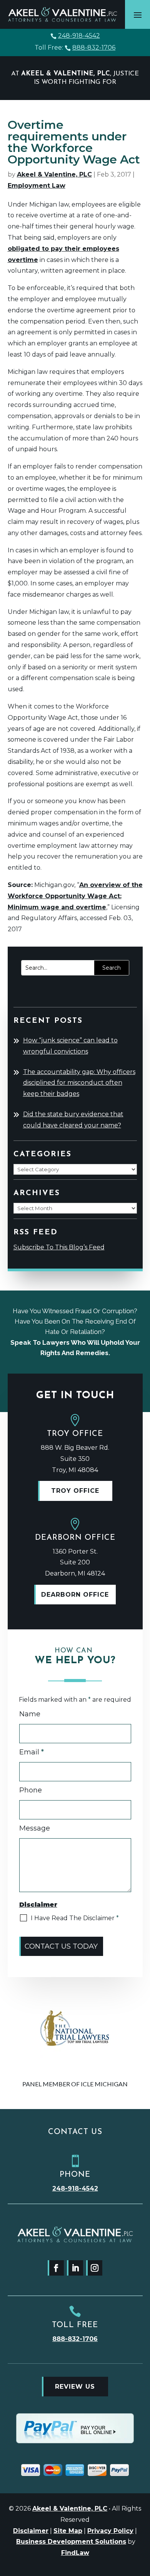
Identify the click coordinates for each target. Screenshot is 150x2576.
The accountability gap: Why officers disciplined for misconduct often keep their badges (79, 1083)
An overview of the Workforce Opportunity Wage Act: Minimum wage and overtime (75, 896)
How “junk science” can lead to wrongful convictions (70, 1046)
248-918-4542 (79, 36)
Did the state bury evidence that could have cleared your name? (73, 1120)
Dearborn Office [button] (75, 1595)
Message (35, 1828)
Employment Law (37, 186)
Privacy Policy (110, 2531)
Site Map (68, 2531)
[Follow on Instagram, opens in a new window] (94, 2268)
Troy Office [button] (75, 1491)
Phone (31, 1790)
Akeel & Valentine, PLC (54, 174)
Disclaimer (31, 2531)
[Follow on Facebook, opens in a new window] (56, 2268)
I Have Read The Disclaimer (75, 1918)
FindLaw (75, 2553)
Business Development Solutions (71, 2542)
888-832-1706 (94, 48)
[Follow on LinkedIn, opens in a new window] (75, 2268)
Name (30, 1714)
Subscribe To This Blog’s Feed (59, 1247)
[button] (138, 15)
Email (32, 1752)
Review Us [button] (75, 2387)
